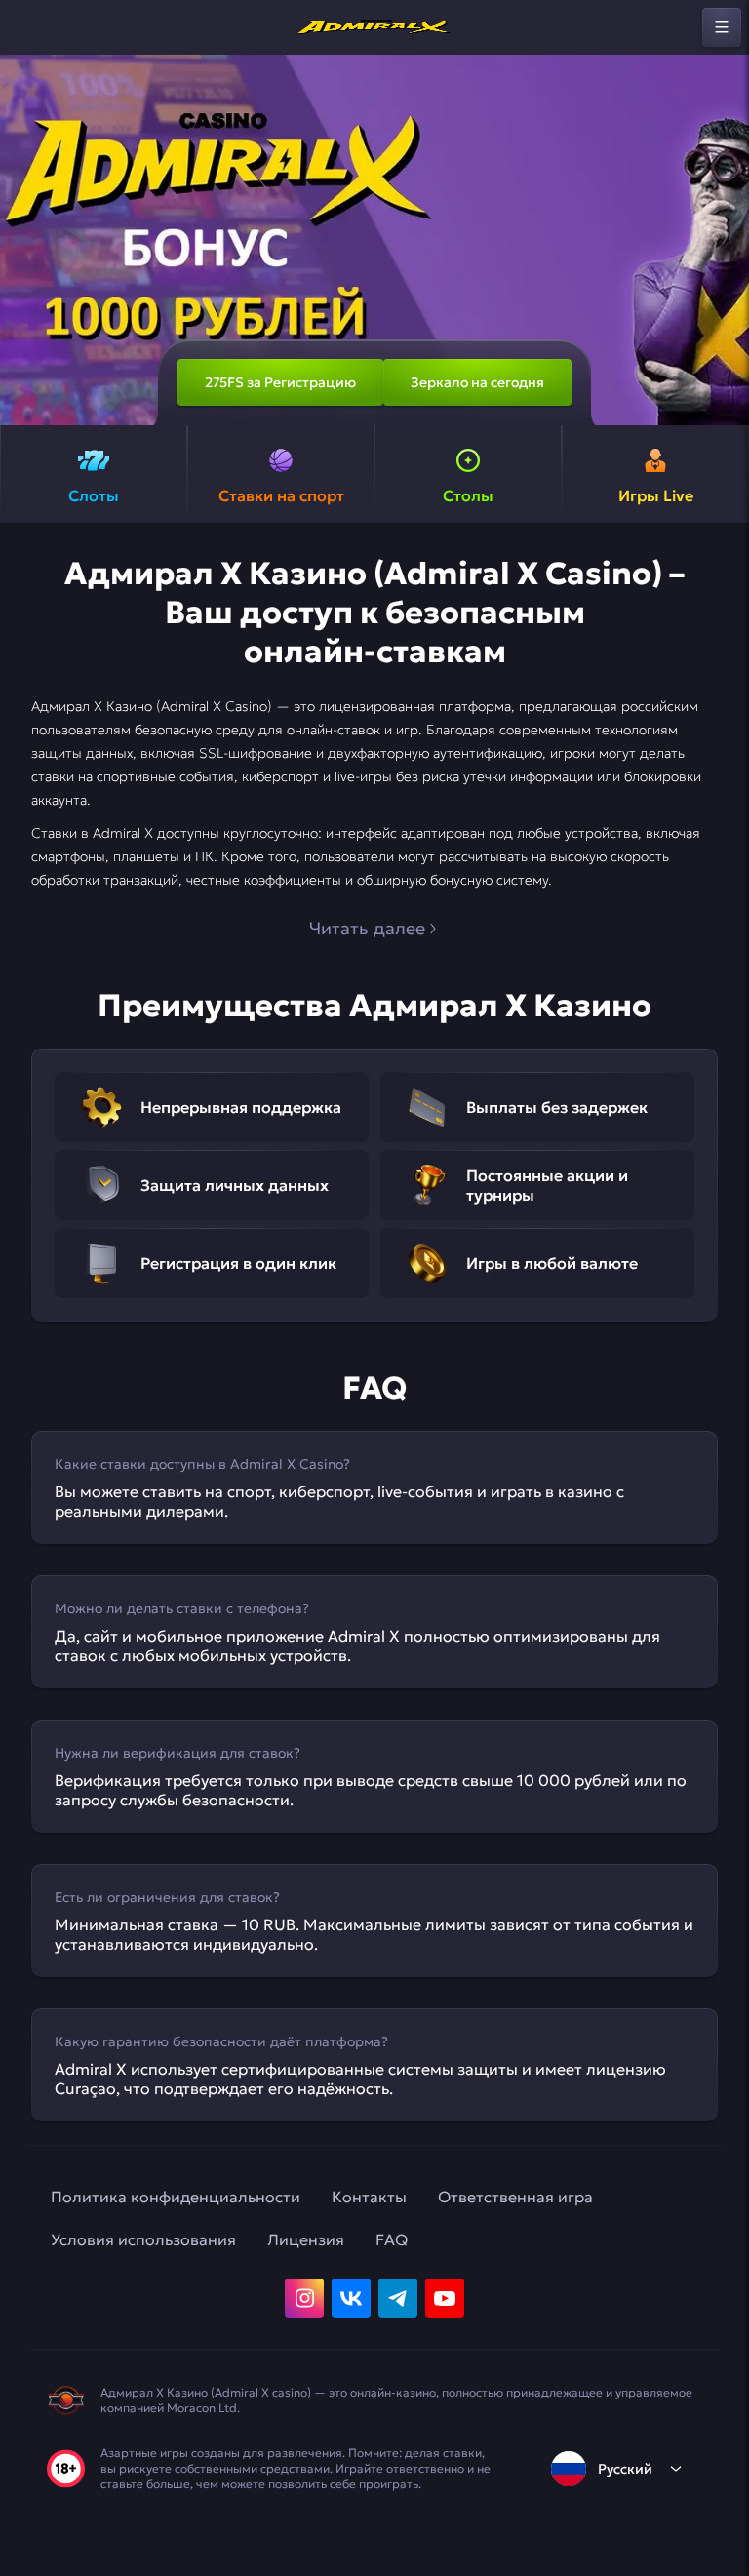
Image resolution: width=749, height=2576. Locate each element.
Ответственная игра (515, 2197)
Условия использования (143, 2239)
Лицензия (306, 2239)
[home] (374, 27)
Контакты (369, 2197)
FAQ (392, 2239)
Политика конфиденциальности (176, 2197)
